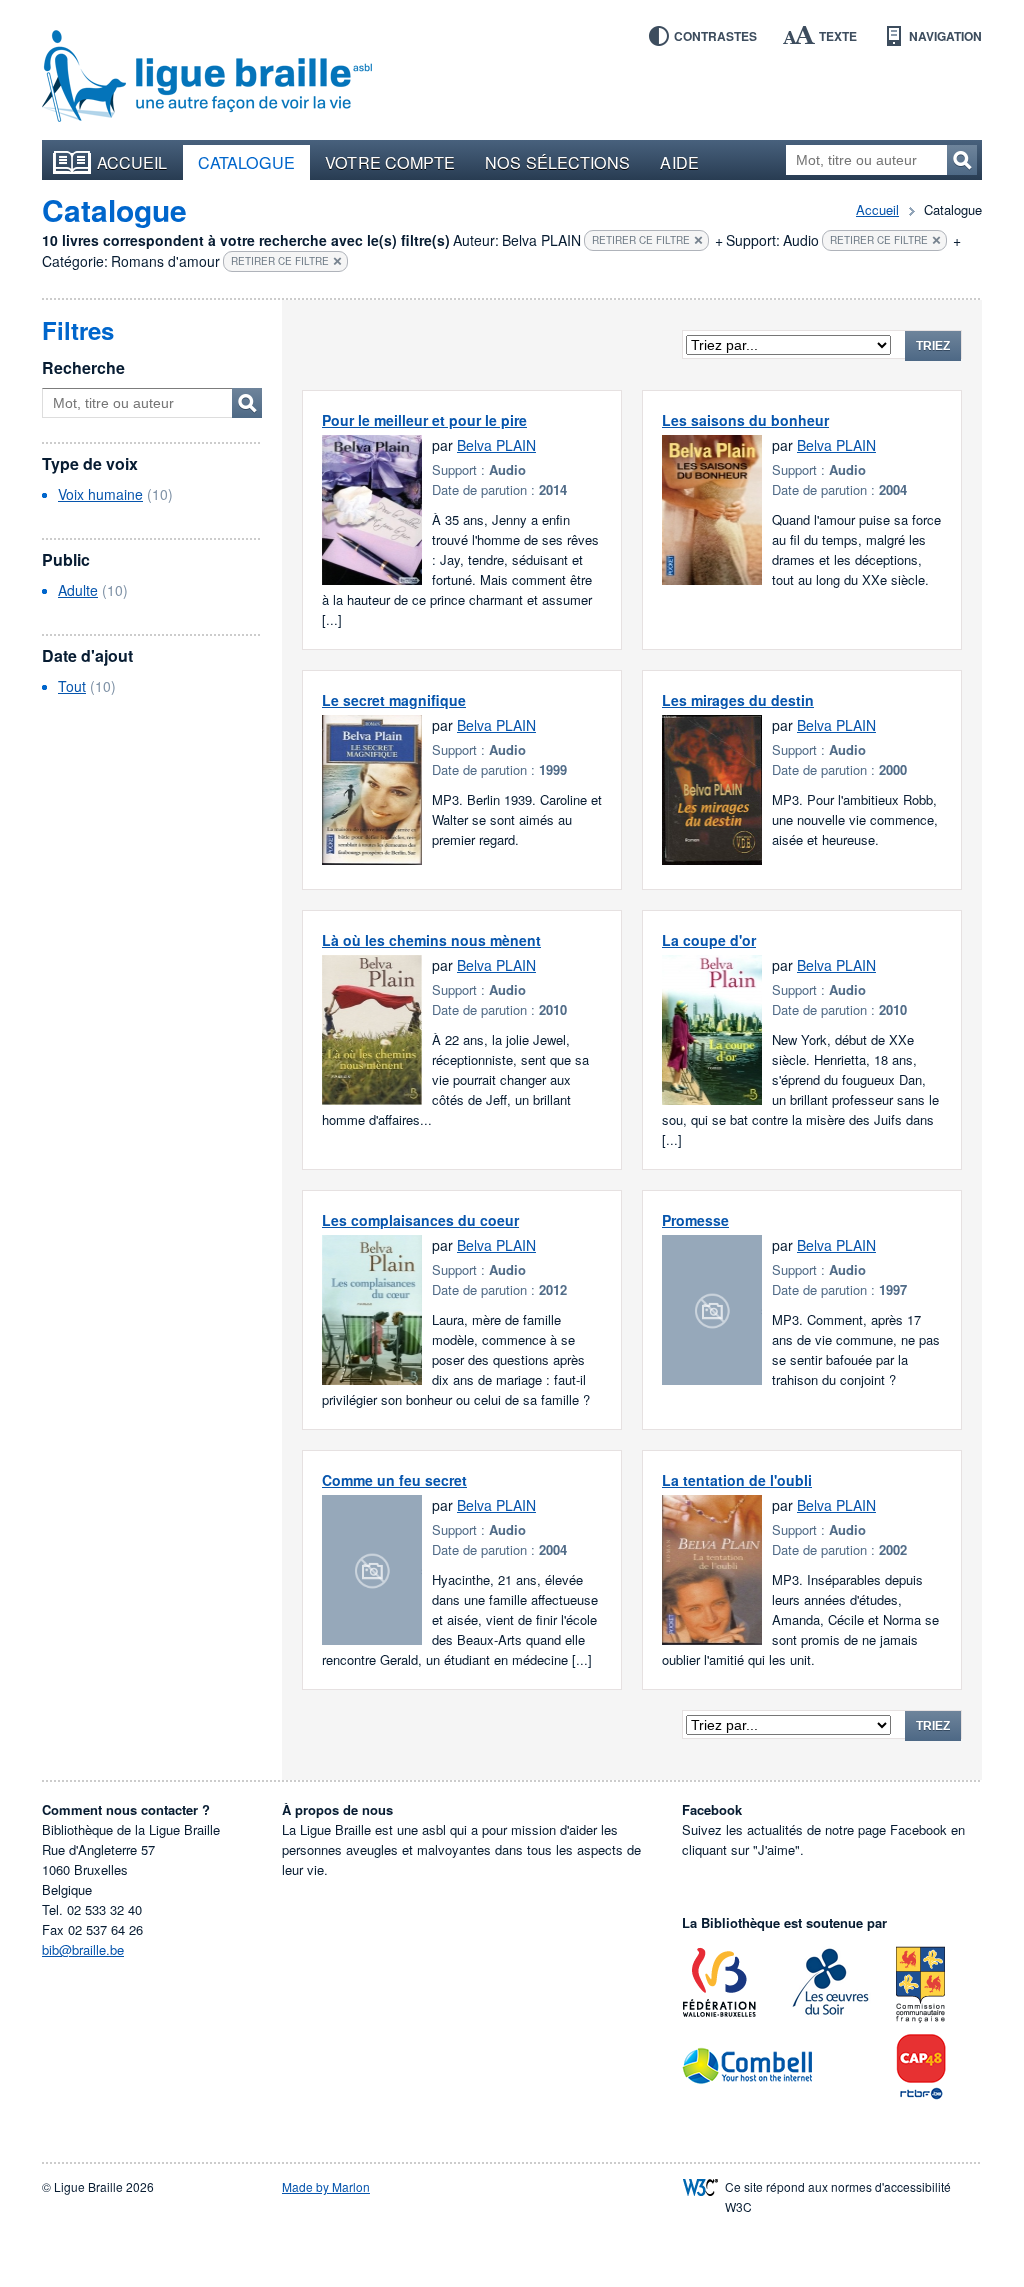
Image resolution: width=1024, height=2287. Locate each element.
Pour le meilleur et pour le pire (424, 420)
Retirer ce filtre (641, 240)
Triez (933, 346)
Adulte (78, 590)
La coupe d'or (709, 940)
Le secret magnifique (394, 700)
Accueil (132, 162)
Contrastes (715, 36)
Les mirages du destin (738, 700)
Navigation (945, 36)
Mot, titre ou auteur (247, 403)
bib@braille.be (83, 1949)
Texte (838, 36)
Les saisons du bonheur (745, 420)
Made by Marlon (326, 2186)
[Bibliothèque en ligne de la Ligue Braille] (207, 77)
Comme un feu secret (394, 1480)
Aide (679, 162)
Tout (72, 686)
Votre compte (390, 162)
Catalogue (247, 162)
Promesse (695, 1220)
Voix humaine (100, 494)
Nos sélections (557, 162)
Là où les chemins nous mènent (431, 940)
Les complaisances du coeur (420, 1220)
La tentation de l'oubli (737, 1480)
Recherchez (962, 160)
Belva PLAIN (496, 445)
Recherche (83, 367)
